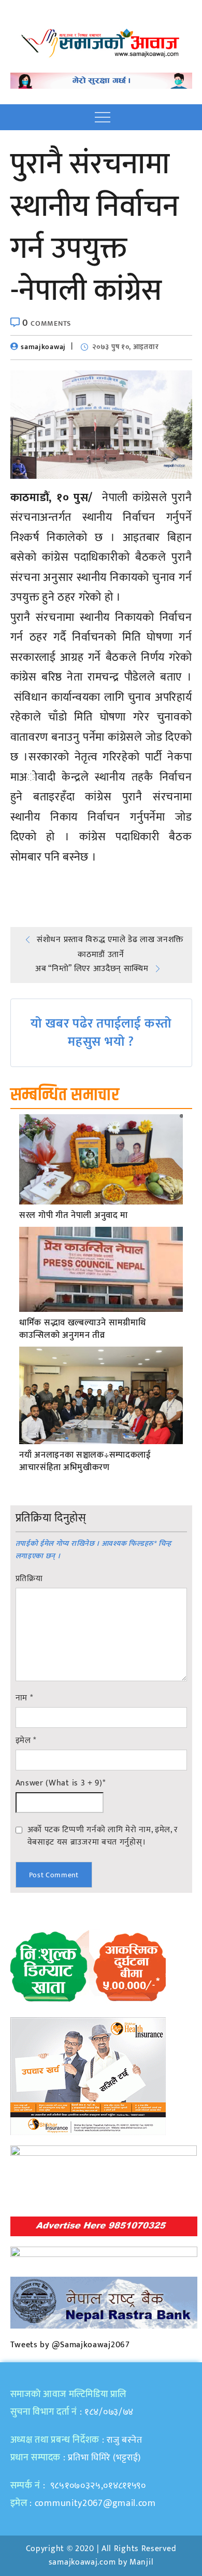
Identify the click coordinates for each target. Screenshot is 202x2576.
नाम (24, 1698)
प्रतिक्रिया (29, 1579)
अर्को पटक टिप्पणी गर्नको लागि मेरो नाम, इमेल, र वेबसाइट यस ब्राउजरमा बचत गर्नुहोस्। (103, 1836)
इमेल (26, 1741)
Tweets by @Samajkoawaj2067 (70, 2345)
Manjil (141, 2562)
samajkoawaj (43, 347)
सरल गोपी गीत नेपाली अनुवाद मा (74, 1216)
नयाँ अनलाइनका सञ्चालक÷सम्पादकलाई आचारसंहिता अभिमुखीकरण (85, 1462)
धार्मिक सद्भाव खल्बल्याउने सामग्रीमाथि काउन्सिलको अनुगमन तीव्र (82, 1329)
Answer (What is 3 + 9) (61, 1783)
